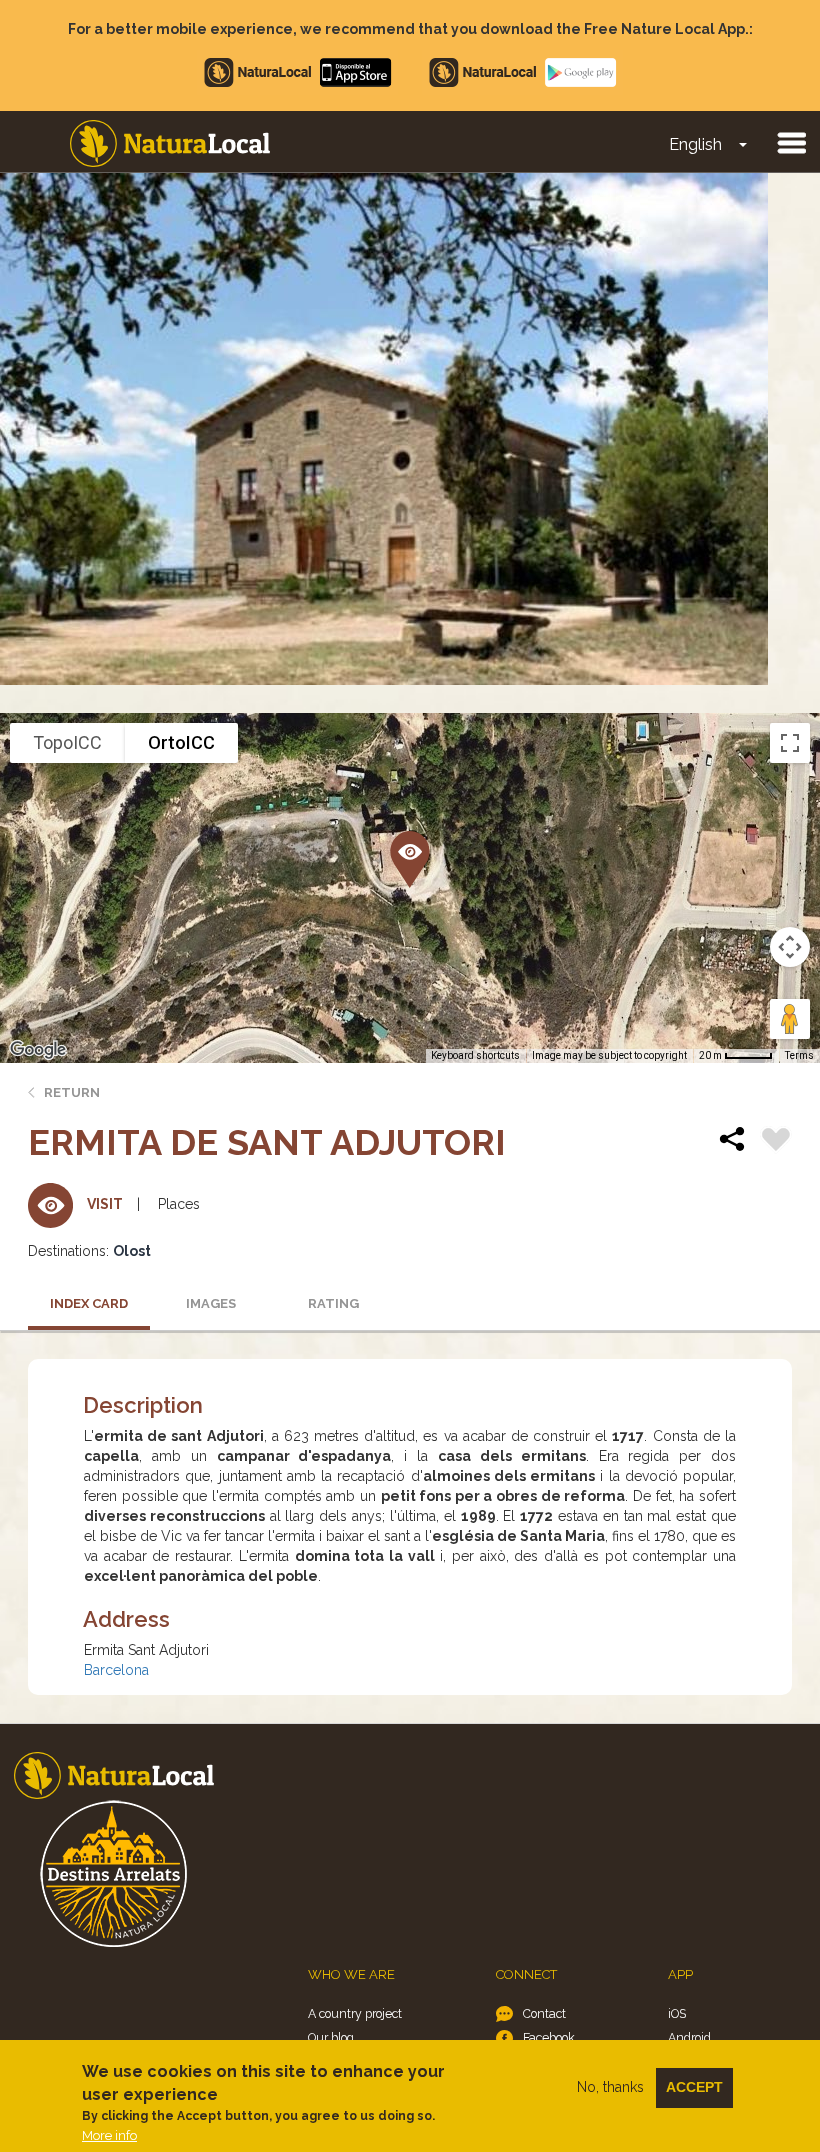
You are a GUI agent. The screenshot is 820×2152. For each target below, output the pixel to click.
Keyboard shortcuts (475, 1055)
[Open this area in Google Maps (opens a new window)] (38, 1050)
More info (109, 2135)
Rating (333, 1303)
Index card (89, 1303)
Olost (132, 1251)
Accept (694, 2087)
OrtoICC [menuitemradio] (181, 742)
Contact (544, 2013)
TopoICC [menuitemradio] (67, 742)
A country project (355, 2013)
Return (72, 1092)
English (695, 144)
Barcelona (116, 1670)
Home (170, 143)
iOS (677, 2013)
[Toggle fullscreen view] (790, 743)
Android (689, 2037)
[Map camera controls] (790, 947)
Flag (776, 1142)
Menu (791, 142)
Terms (799, 1055)
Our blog (331, 2037)
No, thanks (610, 2087)
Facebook (549, 2037)
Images (211, 1303)
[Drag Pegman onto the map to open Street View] (790, 1019)
